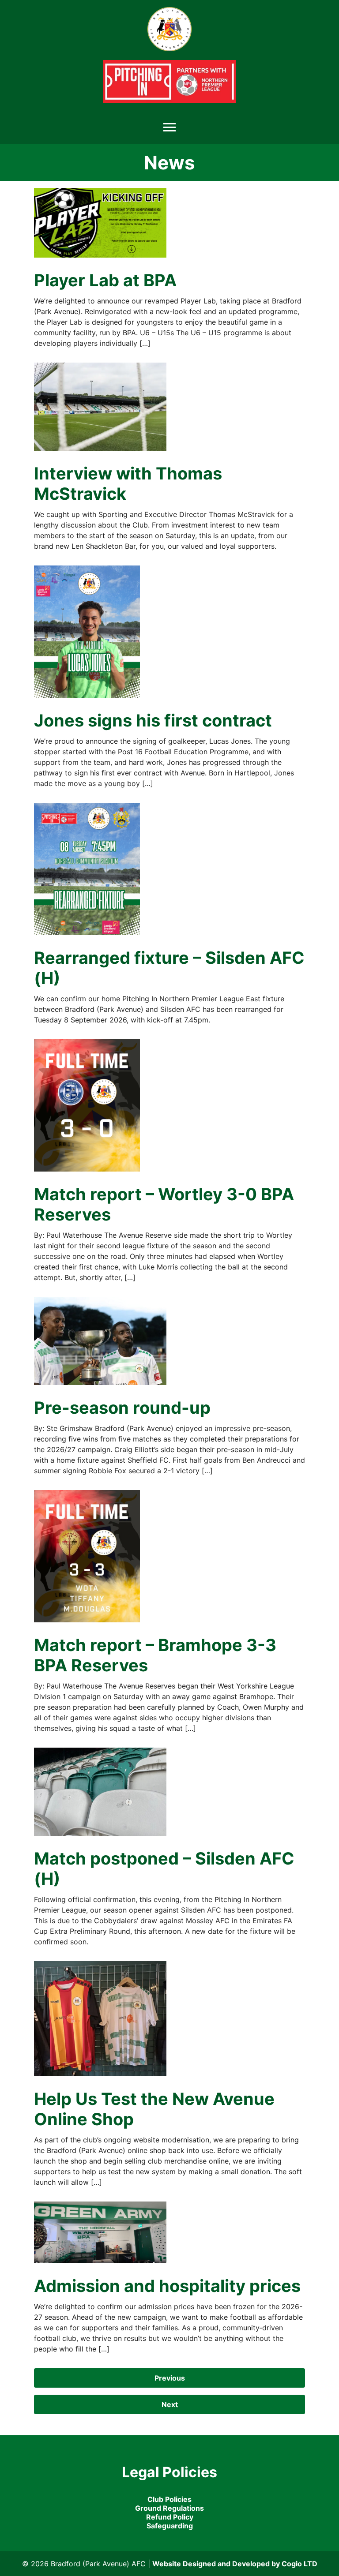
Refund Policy (170, 2517)
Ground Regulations (169, 2508)
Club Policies (169, 2499)
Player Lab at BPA (105, 280)
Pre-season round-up (122, 1408)
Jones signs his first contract (153, 720)
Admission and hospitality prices (167, 2286)
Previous (170, 2378)
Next (170, 2404)
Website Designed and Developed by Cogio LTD (235, 2564)
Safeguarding (170, 2526)
